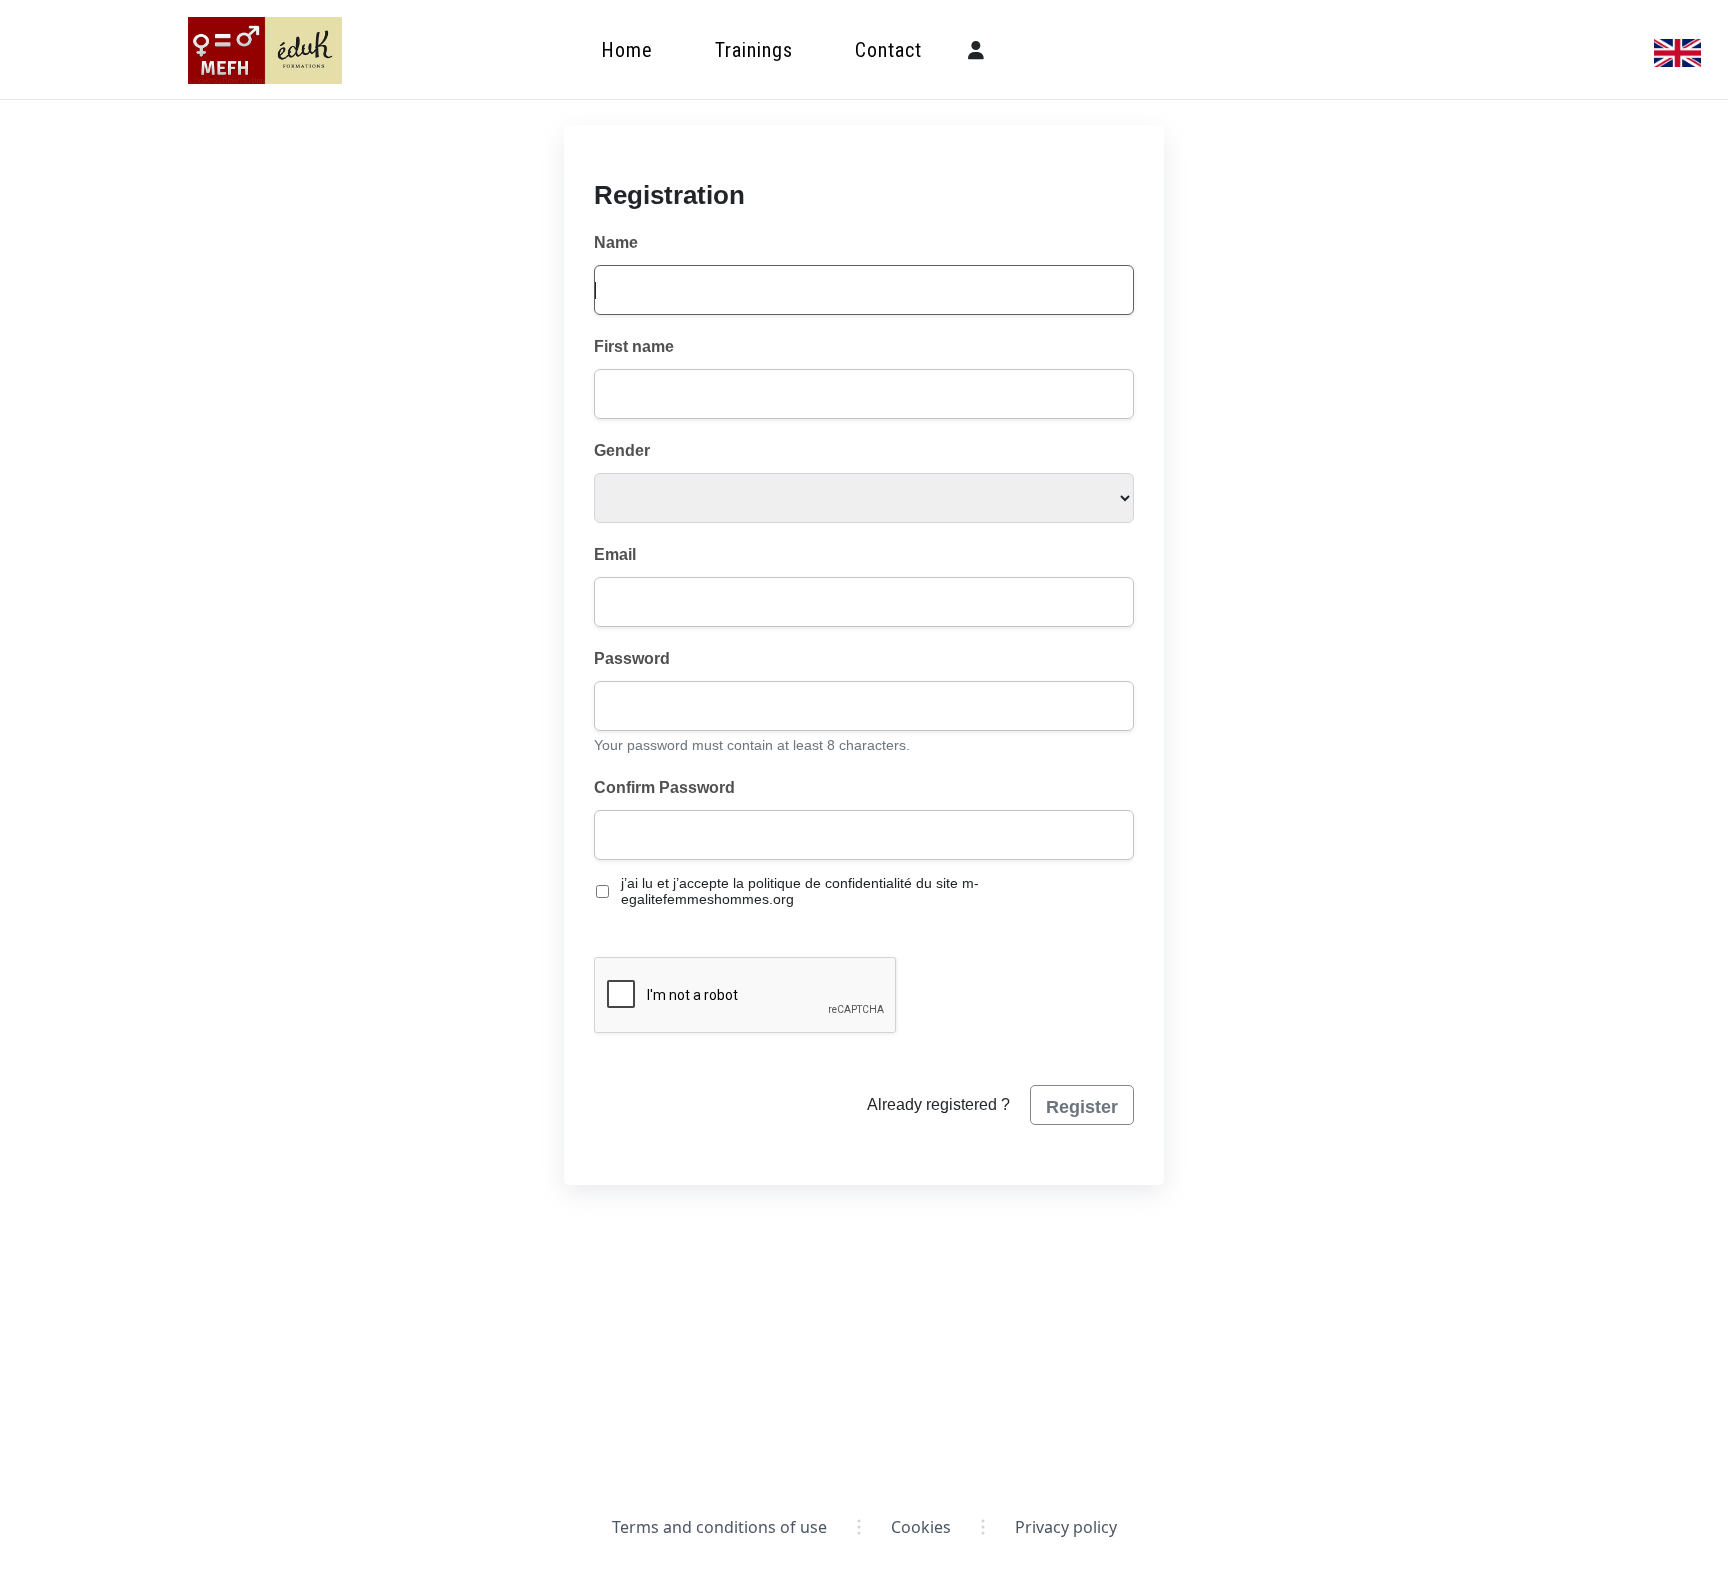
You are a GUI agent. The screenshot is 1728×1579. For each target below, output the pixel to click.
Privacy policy (1066, 1527)
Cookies (921, 1527)
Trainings (754, 50)
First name (634, 346)
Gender (622, 450)
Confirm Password (664, 787)
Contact (888, 50)
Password (632, 658)
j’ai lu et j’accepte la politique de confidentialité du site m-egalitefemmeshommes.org (800, 891)
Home (627, 50)
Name (616, 242)
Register (1082, 1107)
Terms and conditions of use (719, 1527)
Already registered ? (938, 1104)
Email (615, 554)
